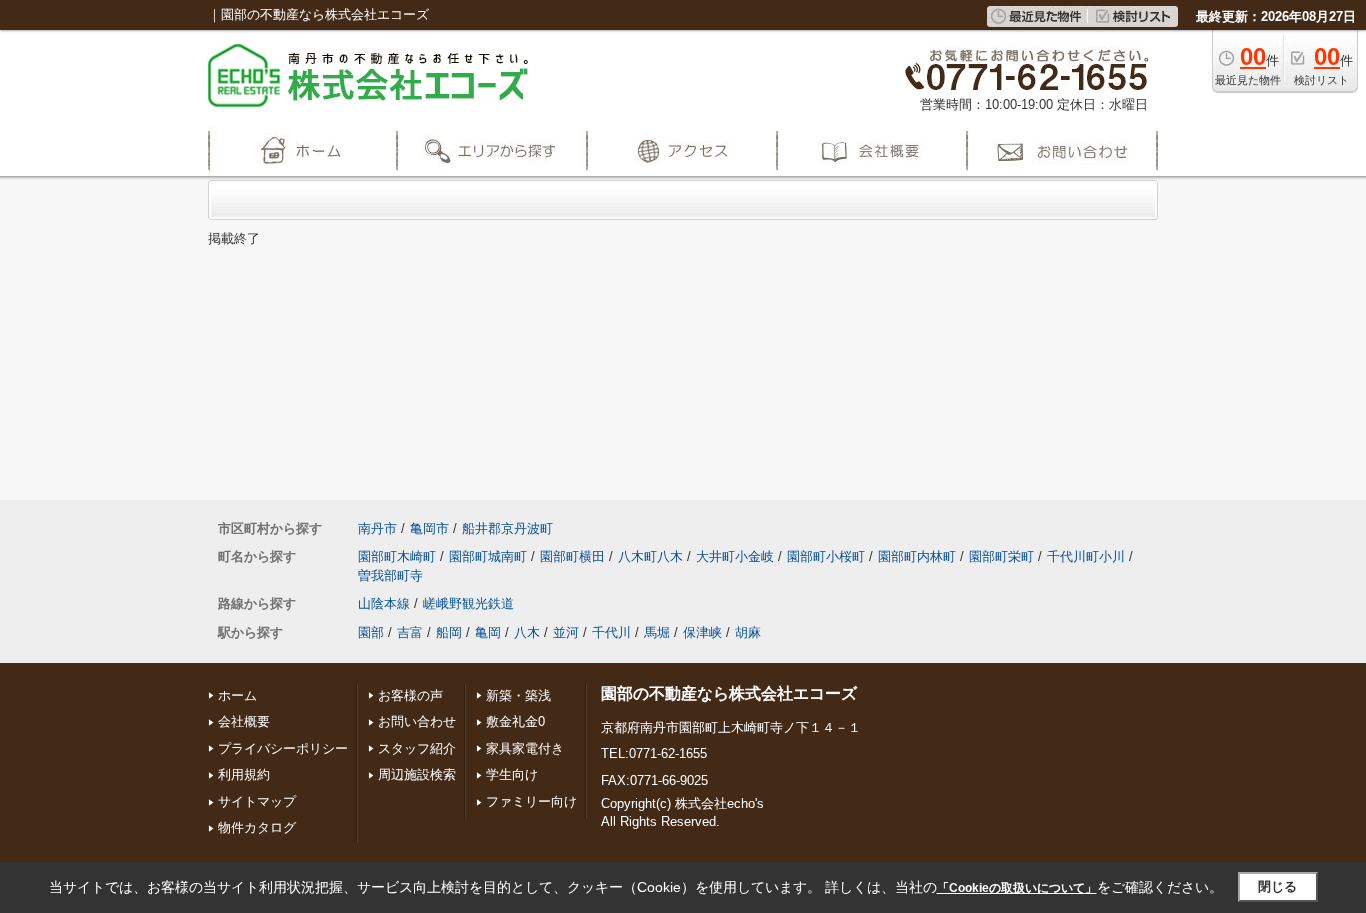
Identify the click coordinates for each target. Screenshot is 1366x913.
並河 (566, 632)
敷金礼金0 (515, 721)
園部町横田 (572, 556)
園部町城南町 (488, 556)
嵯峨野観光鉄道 (468, 603)
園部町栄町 (1001, 556)
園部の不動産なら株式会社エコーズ (729, 693)
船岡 (449, 632)
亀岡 (488, 632)
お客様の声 (410, 695)
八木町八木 (650, 556)
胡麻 (748, 632)
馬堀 (657, 632)
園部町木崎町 (397, 556)
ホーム (237, 695)
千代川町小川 (1086, 556)
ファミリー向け (531, 801)
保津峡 (702, 632)
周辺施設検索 (417, 774)
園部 (371, 632)
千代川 (611, 632)
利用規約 (244, 774)
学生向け (512, 774)
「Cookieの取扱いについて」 (1017, 888)
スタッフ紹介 (417, 748)
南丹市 (377, 528)
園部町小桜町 (826, 556)
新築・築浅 (518, 695)
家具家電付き (525, 748)
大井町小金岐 (735, 556)
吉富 (410, 632)
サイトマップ (257, 801)
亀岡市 (429, 528)
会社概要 (244, 721)
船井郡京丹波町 (507, 528)
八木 (527, 632)
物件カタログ (257, 827)
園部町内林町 (917, 556)
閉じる (1277, 886)
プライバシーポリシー (283, 748)
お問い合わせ (417, 721)
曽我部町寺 (390, 575)
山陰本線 (384, 603)
